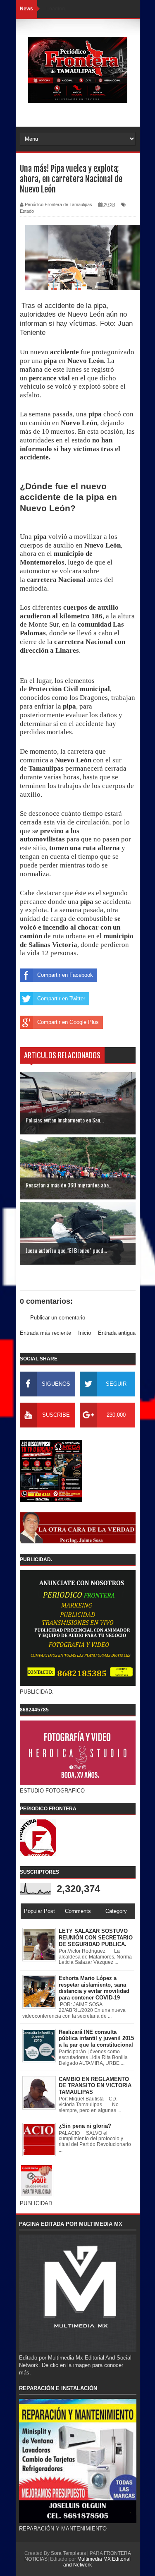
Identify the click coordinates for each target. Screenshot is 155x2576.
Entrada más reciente (45, 1333)
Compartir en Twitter (61, 998)
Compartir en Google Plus (68, 1022)
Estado (27, 211)
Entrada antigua (117, 1333)
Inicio (85, 1333)
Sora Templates (68, 2553)
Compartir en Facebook (65, 975)
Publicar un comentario (58, 1318)
